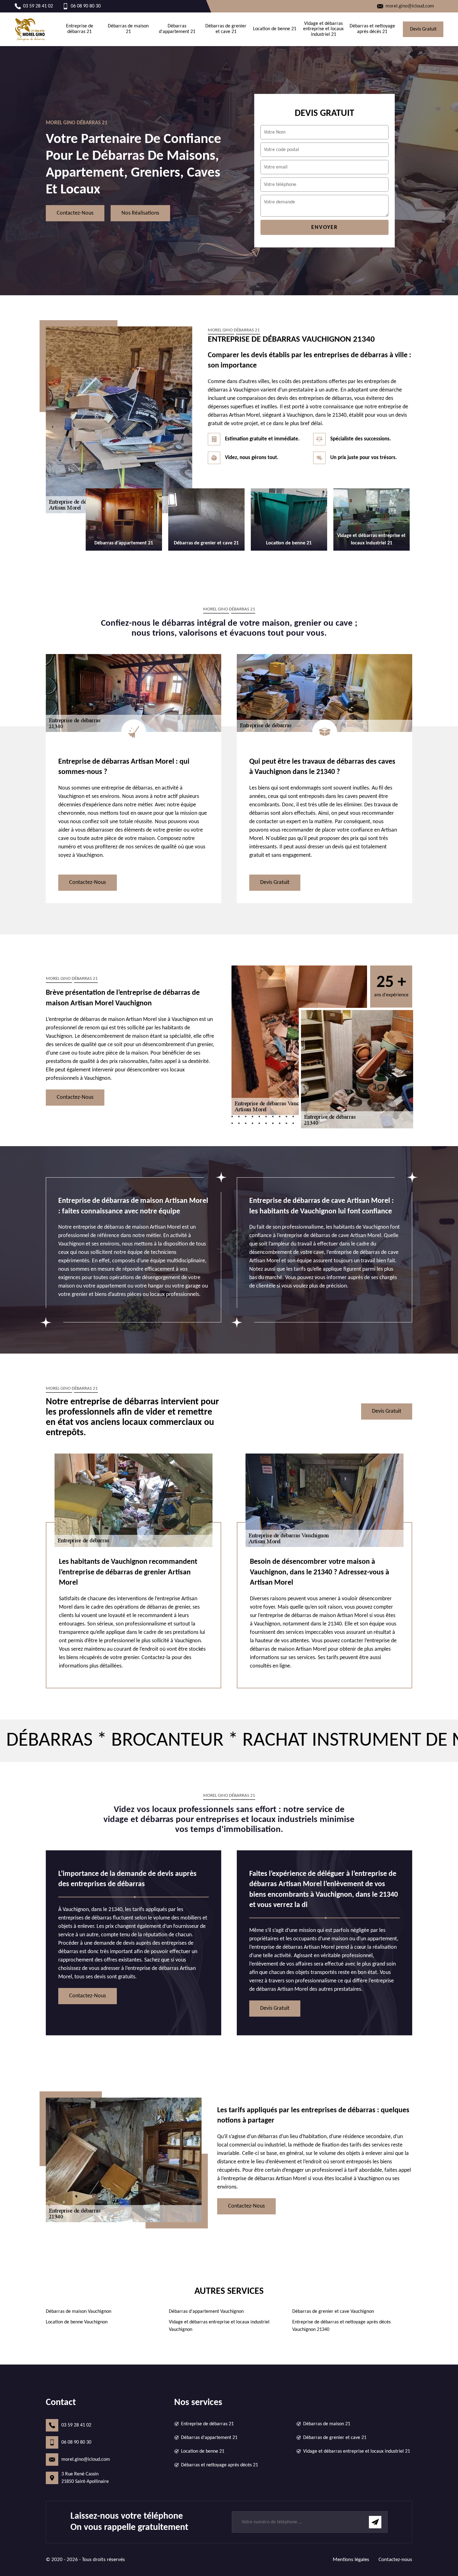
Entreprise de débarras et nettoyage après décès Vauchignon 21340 (341, 2326)
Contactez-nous (75, 213)
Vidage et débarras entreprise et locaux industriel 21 (323, 29)
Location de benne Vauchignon (77, 2322)
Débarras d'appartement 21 (177, 29)
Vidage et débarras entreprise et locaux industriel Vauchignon (219, 2326)
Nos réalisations (140, 213)
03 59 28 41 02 (76, 2425)
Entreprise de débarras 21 (80, 29)
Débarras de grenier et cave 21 (226, 29)
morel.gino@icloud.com (86, 2460)
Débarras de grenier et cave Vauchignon (333, 2312)
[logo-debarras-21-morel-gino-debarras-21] (30, 29)
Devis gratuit (423, 29)
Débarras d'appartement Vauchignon (206, 2312)
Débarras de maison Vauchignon (79, 2312)
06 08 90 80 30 (76, 2442)
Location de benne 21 (275, 29)
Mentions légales (351, 2560)
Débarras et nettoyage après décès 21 (372, 29)
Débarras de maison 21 (128, 29)
